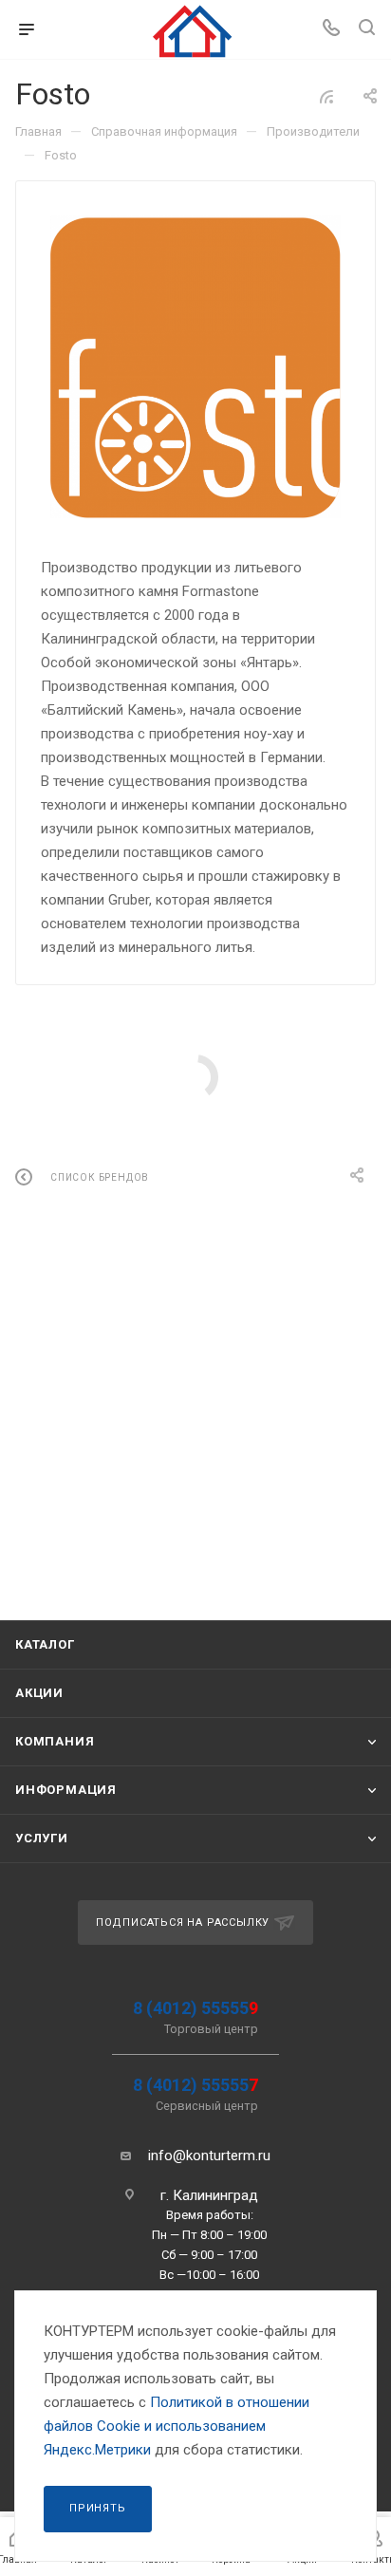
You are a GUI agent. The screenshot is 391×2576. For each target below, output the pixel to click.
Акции (39, 1693)
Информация (66, 1790)
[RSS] (326, 97)
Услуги (42, 1838)
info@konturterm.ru (209, 2156)
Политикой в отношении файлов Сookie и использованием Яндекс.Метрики (177, 2426)
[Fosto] (196, 367)
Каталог (45, 1644)
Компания (55, 1741)
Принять (98, 2508)
